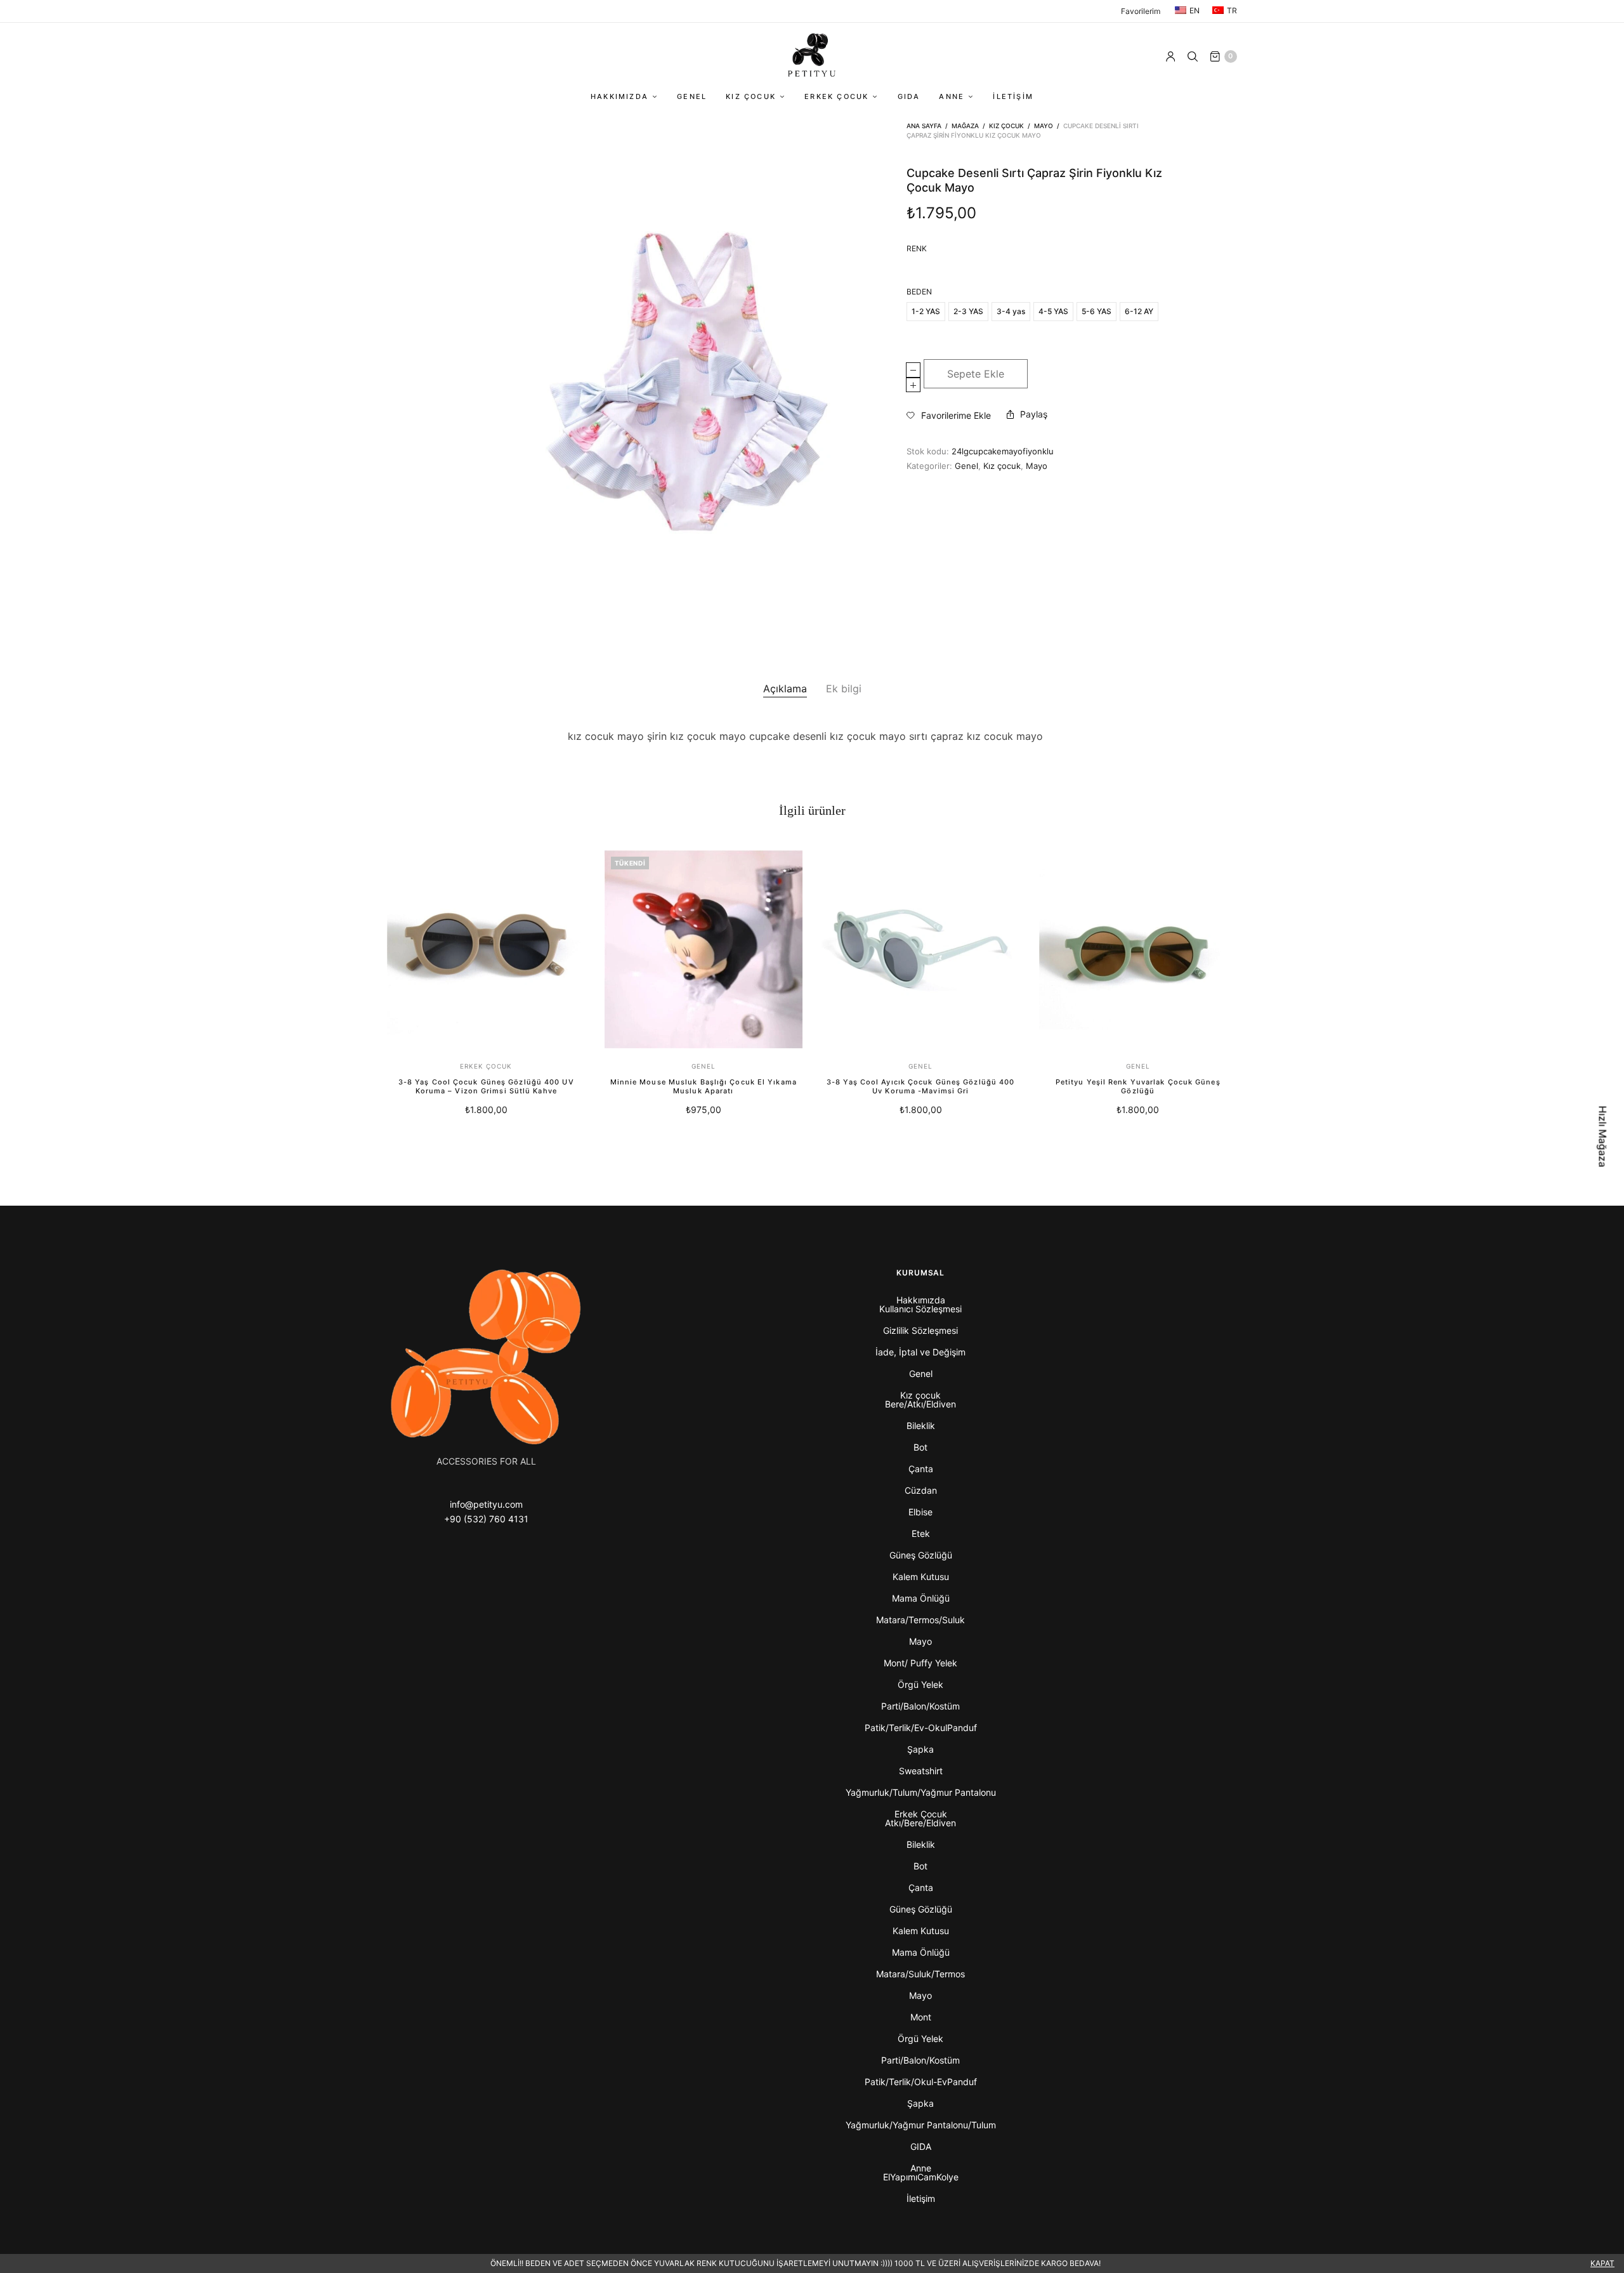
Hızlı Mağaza (1603, 1137)
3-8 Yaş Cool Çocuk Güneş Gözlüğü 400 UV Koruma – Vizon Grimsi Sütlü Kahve (486, 1086)
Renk (917, 249)
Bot (920, 1447)
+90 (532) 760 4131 (486, 1519)
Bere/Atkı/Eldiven (920, 1404)
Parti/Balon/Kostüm (920, 1706)
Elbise (920, 1512)
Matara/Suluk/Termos (920, 1974)
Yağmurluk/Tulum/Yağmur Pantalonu (921, 1792)
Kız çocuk (751, 96)
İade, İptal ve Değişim (920, 1352)
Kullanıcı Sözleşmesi (920, 1309)
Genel (692, 96)
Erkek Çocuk (836, 96)
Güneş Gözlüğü (921, 1555)
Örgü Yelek (920, 1684)
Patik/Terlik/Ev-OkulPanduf (921, 1728)
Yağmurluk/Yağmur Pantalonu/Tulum (921, 2125)
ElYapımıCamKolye (921, 2177)
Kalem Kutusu (921, 1577)
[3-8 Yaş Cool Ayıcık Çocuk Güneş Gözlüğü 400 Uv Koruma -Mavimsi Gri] (921, 950)
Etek (921, 1533)
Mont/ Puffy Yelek (920, 1663)
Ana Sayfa (924, 126)
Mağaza (965, 126)
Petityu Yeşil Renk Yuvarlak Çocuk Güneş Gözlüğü (1138, 1086)
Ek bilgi (844, 688)
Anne (952, 96)
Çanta (921, 1469)
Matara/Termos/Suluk (920, 1620)
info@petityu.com (486, 1504)
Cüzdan (921, 1490)
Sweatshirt (921, 1771)
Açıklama (785, 688)
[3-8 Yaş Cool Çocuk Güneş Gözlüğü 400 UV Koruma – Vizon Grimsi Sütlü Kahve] (486, 950)
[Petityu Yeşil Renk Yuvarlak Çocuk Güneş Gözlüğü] (1138, 950)
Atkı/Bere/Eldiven (920, 1823)
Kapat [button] (1602, 2263)
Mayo (1044, 126)
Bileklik (921, 1426)
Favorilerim (1141, 11)
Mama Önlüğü (921, 1598)
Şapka (920, 1749)
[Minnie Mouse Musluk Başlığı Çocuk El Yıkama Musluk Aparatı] (704, 950)
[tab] (785, 689)
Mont (921, 2017)
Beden (919, 292)
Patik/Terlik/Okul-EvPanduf (921, 2082)
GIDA (909, 96)
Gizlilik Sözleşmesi (920, 1330)
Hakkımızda (619, 96)
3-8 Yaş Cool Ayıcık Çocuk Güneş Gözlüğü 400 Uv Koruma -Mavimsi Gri (920, 1086)
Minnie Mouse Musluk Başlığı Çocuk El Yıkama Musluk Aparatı (704, 1086)
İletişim (1013, 96)
